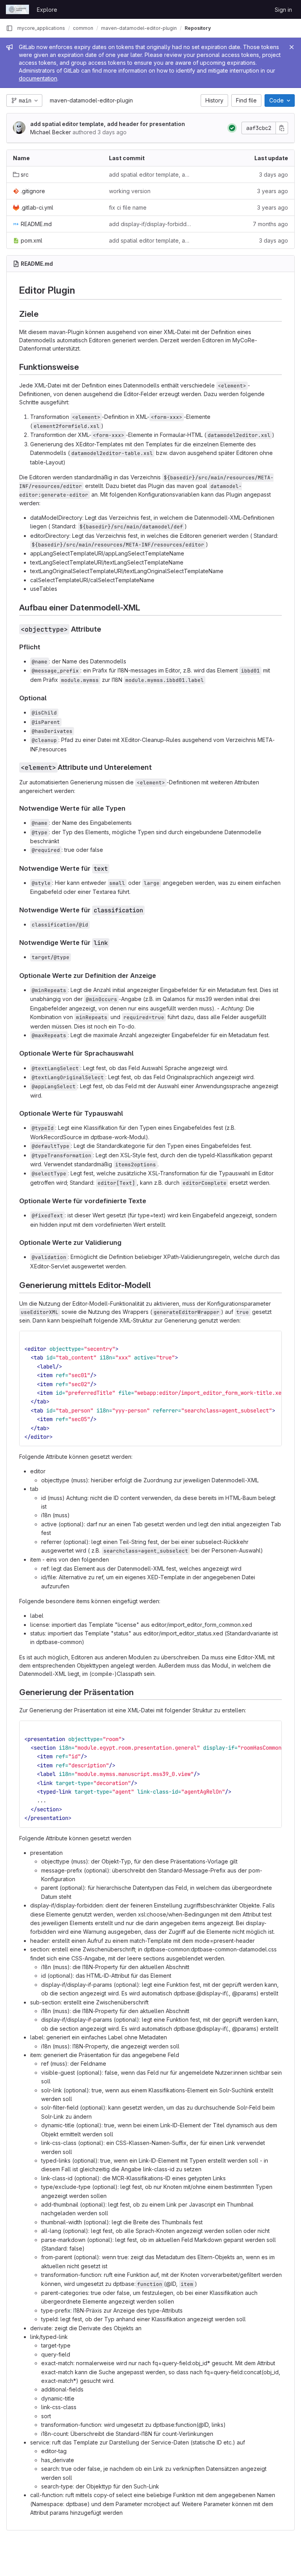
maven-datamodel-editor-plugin (91, 100)
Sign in (283, 10)
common (83, 28)
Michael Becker (51, 132)
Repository (198, 28)
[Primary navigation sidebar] (9, 28)
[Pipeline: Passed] (232, 128)
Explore (47, 10)
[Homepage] (17, 9)
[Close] (292, 47)
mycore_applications (41, 28)
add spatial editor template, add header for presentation (108, 124)
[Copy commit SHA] (282, 128)
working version (130, 191)
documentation (38, 78)
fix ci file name (128, 207)
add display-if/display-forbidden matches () (151, 224)
